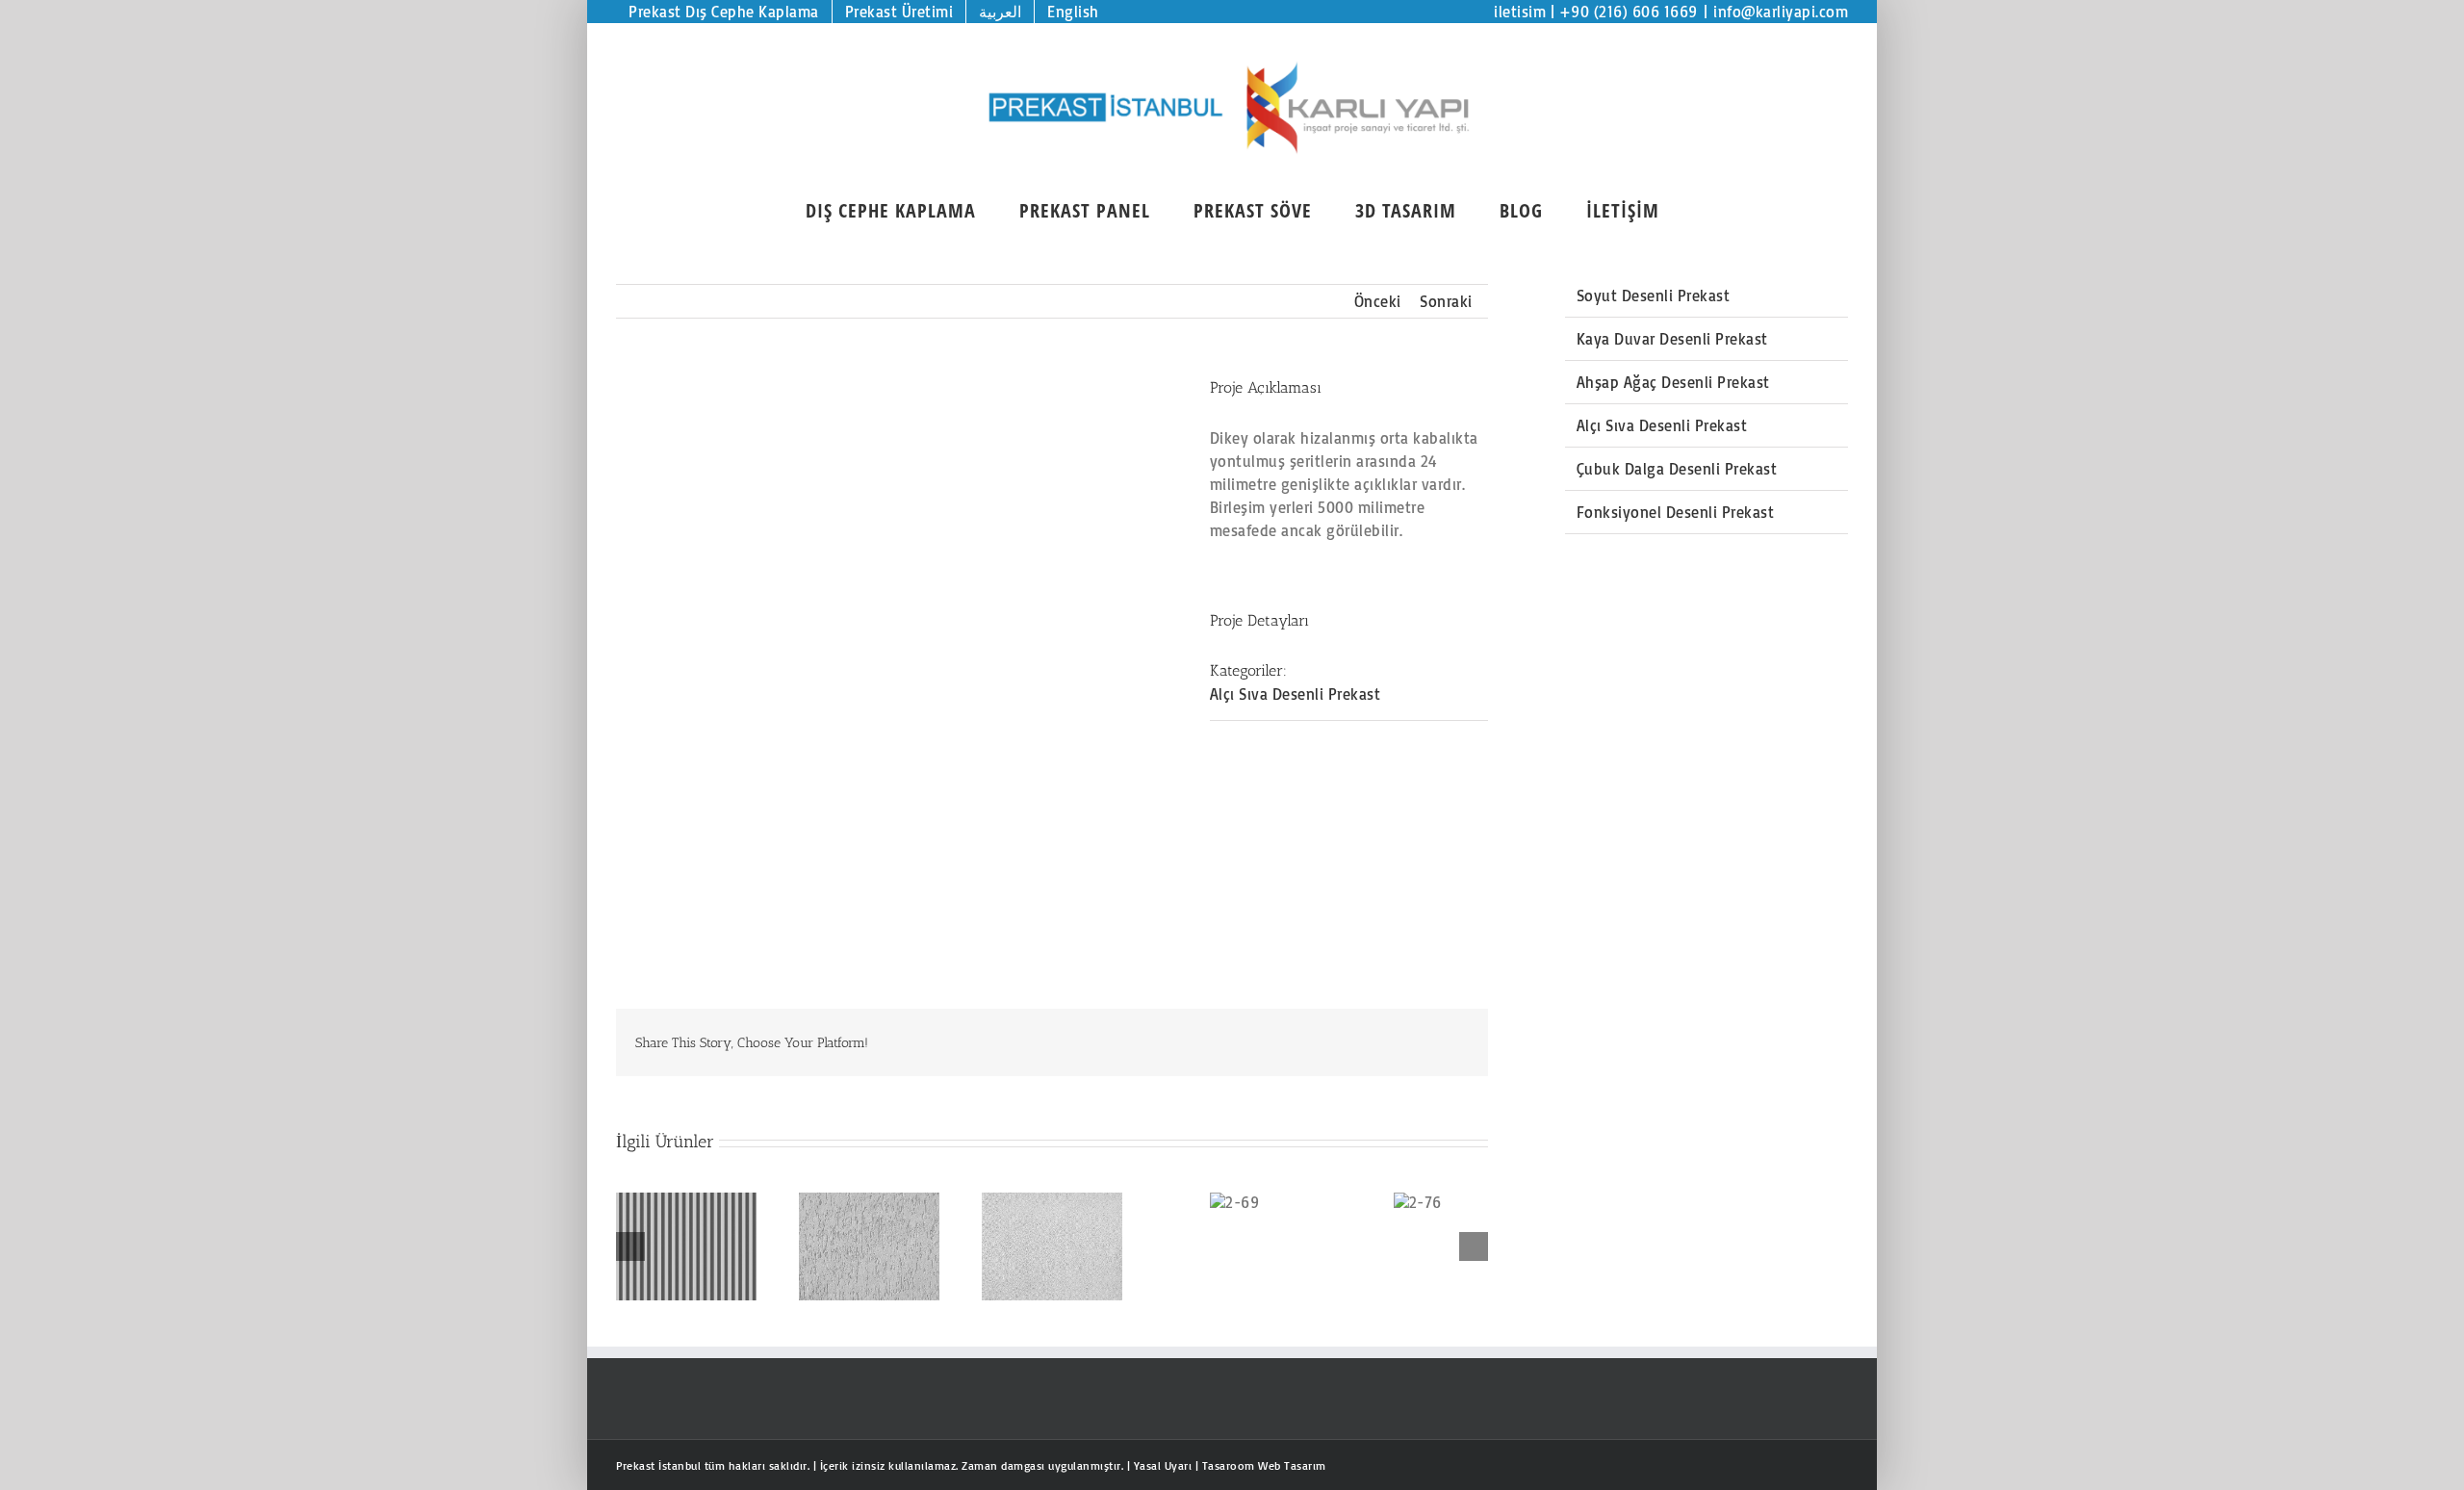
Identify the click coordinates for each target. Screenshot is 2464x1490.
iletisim (1520, 12)
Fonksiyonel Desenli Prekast (1676, 512)
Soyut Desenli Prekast (1654, 295)
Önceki (1378, 301)
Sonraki (1446, 301)
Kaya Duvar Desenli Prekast (1672, 339)
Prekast (636, 1465)
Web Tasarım (1292, 1465)
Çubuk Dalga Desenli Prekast (1677, 469)
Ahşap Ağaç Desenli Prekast (1673, 382)
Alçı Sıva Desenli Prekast (1296, 694)
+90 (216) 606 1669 (1629, 12)
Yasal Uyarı (1163, 1465)
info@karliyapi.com (1781, 12)
